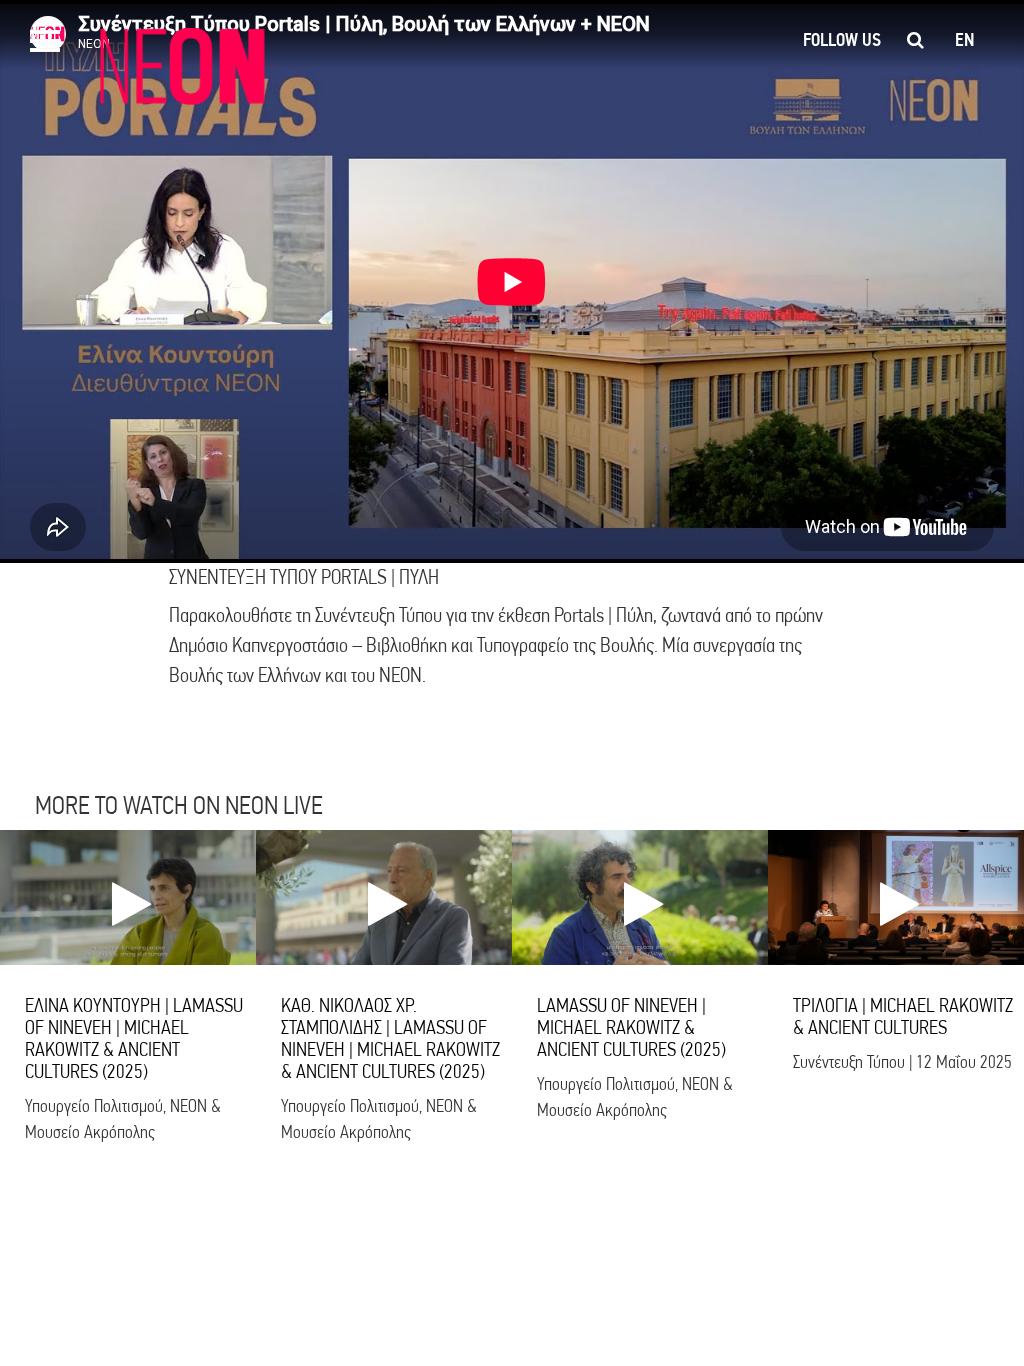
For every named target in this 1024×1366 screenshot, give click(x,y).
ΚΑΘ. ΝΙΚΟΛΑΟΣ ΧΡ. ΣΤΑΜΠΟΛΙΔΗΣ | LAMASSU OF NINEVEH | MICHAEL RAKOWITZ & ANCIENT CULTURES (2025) (390, 1038)
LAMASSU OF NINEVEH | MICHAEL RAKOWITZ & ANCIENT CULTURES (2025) (631, 1027)
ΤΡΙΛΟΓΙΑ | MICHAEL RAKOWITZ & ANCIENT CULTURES (903, 1016)
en (964, 40)
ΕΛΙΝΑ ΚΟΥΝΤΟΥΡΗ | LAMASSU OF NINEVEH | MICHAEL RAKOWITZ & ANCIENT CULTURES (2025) (134, 1038)
